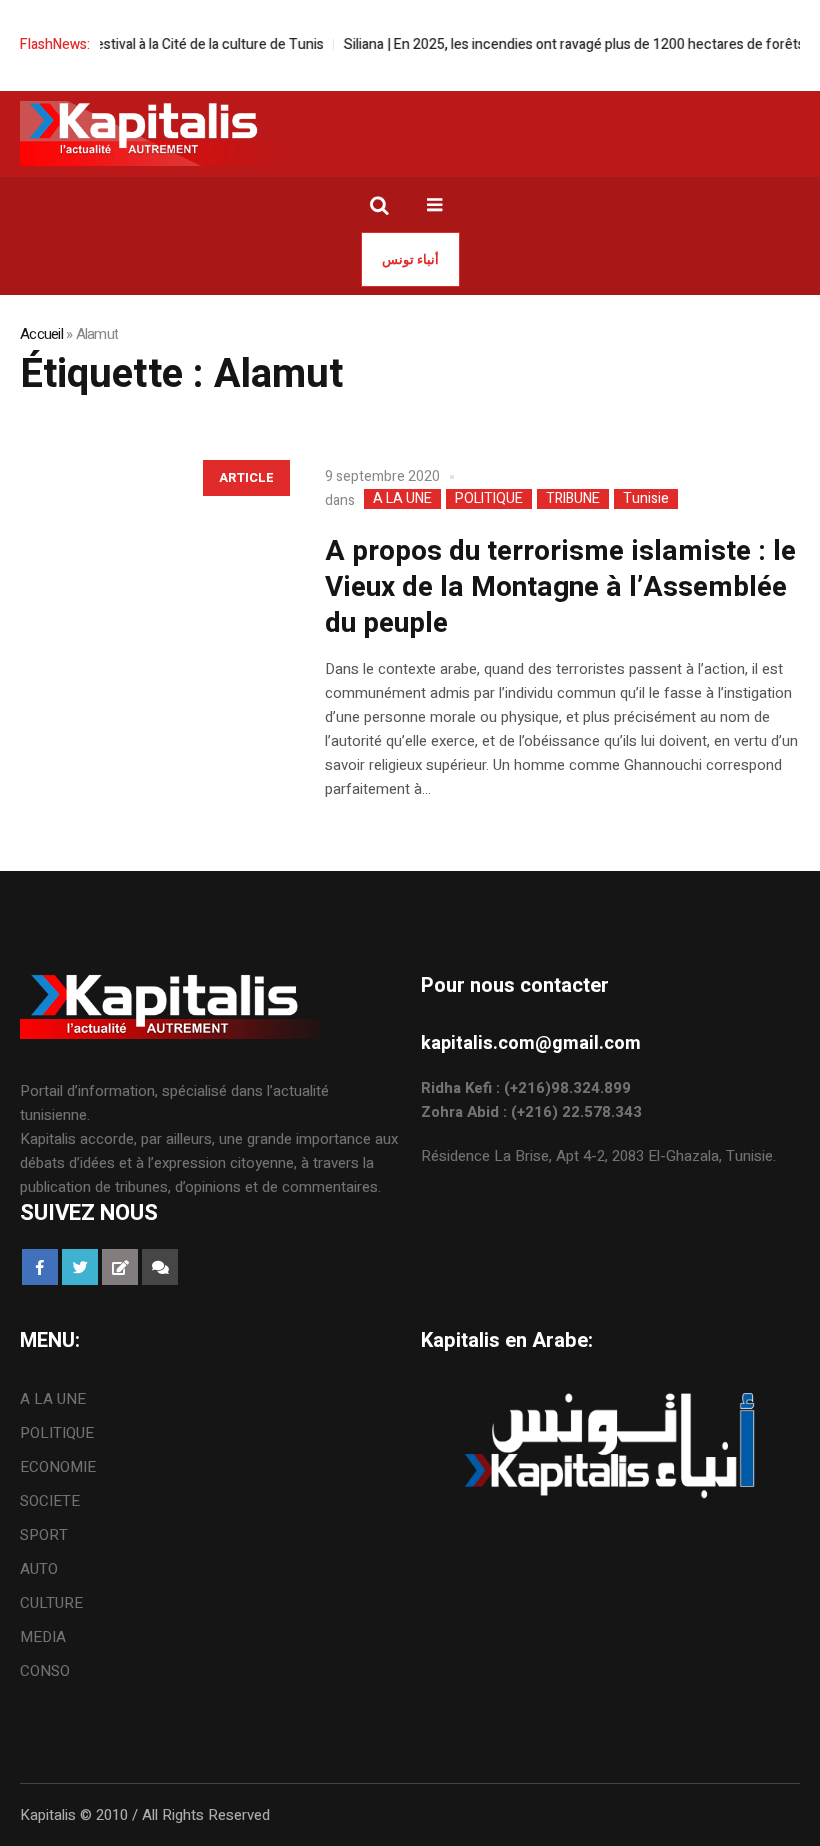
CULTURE (51, 1603)
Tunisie (646, 499)
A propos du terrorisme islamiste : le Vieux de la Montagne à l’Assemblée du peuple (560, 587)
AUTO (39, 1569)
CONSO (45, 1671)
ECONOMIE (58, 1467)
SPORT (44, 1535)
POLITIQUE (489, 499)
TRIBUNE (573, 499)
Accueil (41, 334)
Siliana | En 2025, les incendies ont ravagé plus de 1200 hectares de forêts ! (559, 44)
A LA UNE (402, 499)
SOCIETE (50, 1501)
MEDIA (43, 1637)
